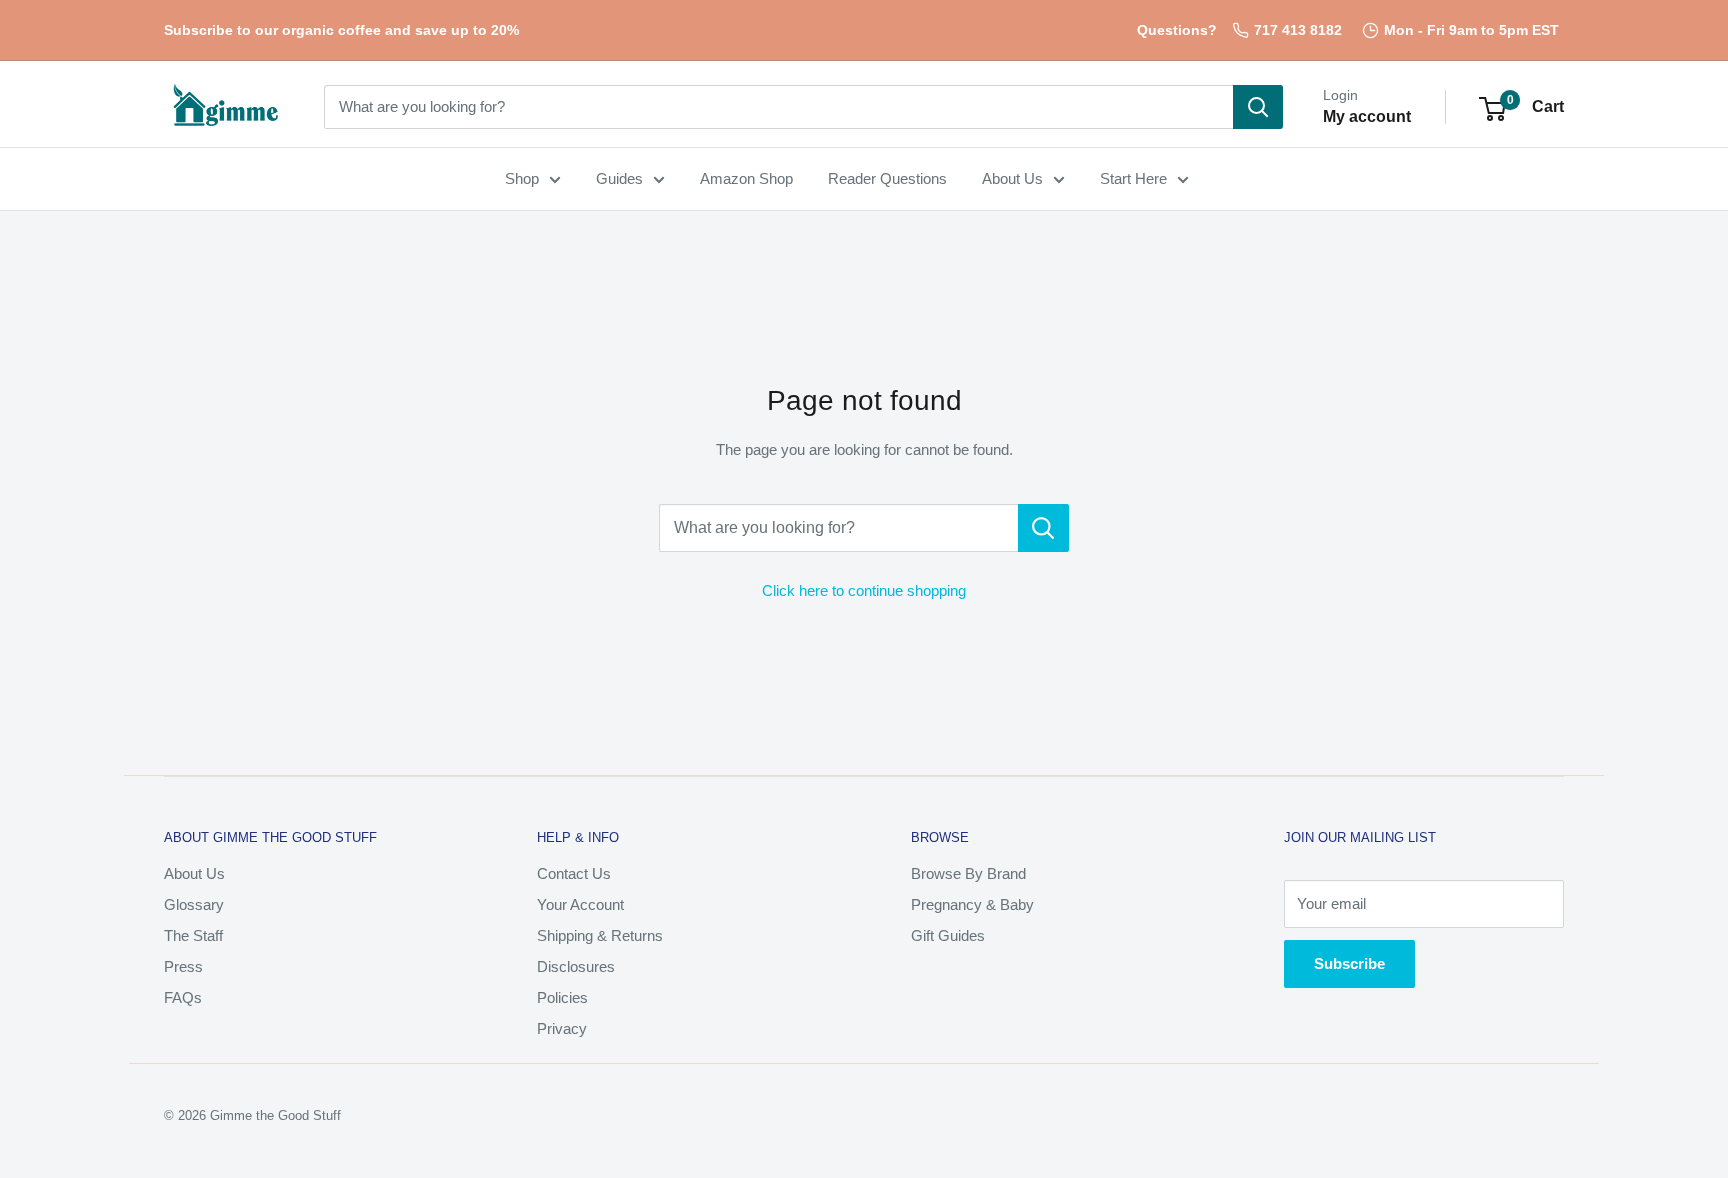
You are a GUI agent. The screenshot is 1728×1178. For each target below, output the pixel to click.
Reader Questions (887, 178)
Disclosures (576, 966)
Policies (562, 997)
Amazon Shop (746, 178)
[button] (1492, 109)
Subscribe (1349, 963)
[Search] (1258, 107)
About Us (1012, 178)
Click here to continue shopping (864, 590)
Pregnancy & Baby (972, 904)
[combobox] (778, 107)
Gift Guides (948, 935)
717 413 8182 (1298, 30)
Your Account (580, 904)
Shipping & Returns (600, 935)
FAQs (183, 997)
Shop (522, 178)
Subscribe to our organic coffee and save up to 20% (341, 30)
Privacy (562, 1028)
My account (1367, 116)
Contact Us (574, 873)
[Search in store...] (1043, 528)
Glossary (194, 904)
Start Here (1133, 178)
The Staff (193, 935)
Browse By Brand (968, 873)
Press (183, 966)
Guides (619, 178)
